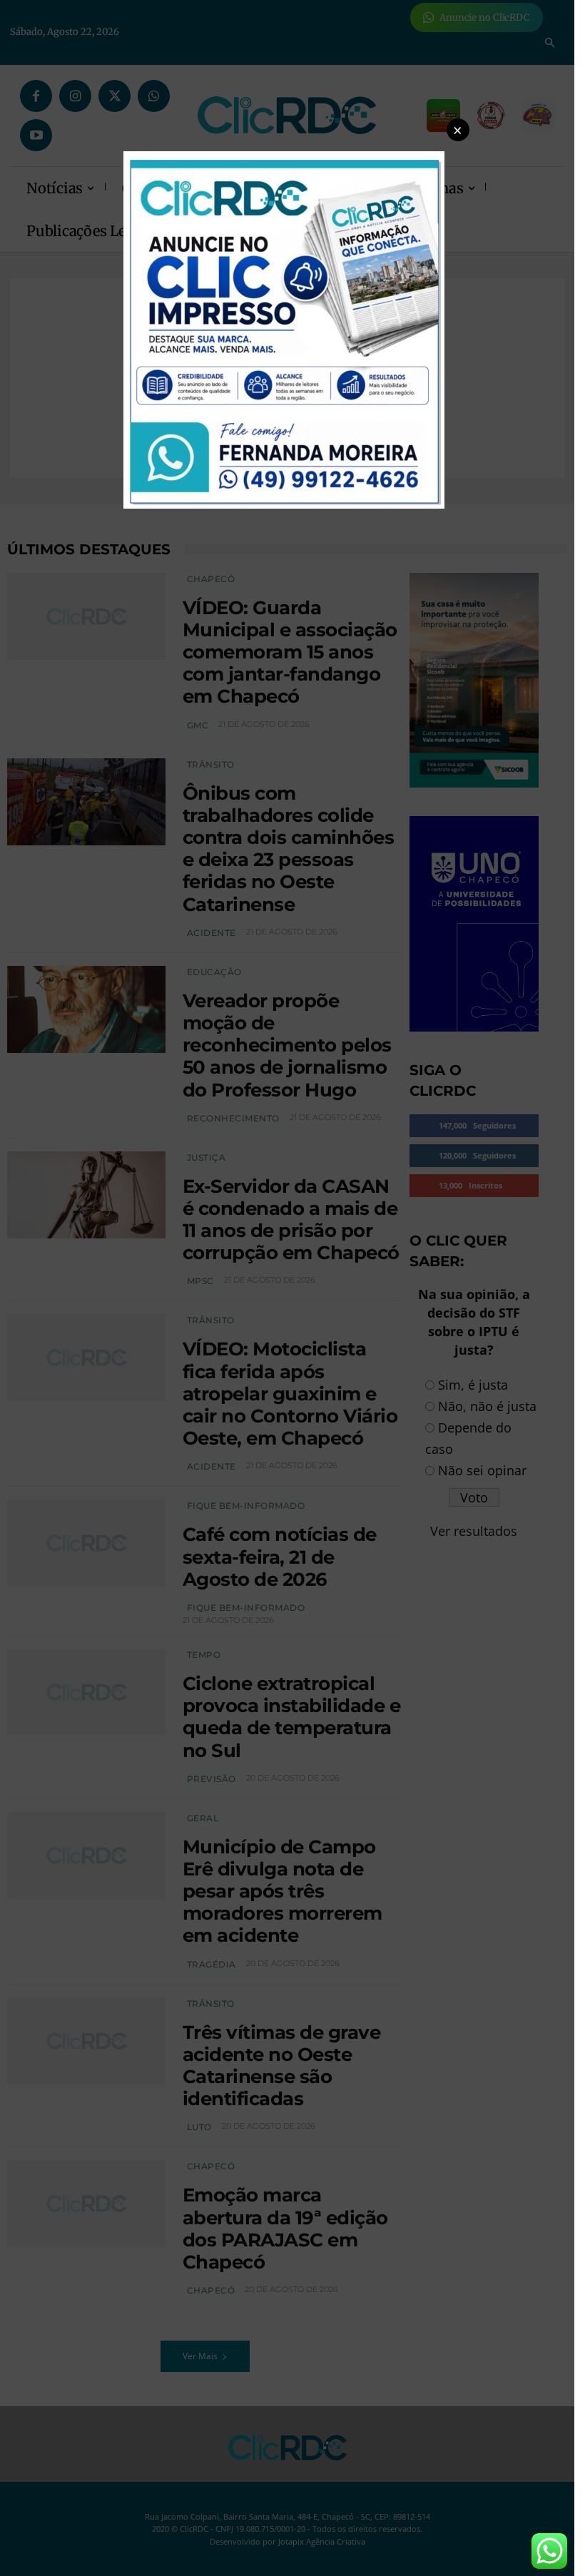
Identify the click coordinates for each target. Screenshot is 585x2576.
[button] (458, 130)
